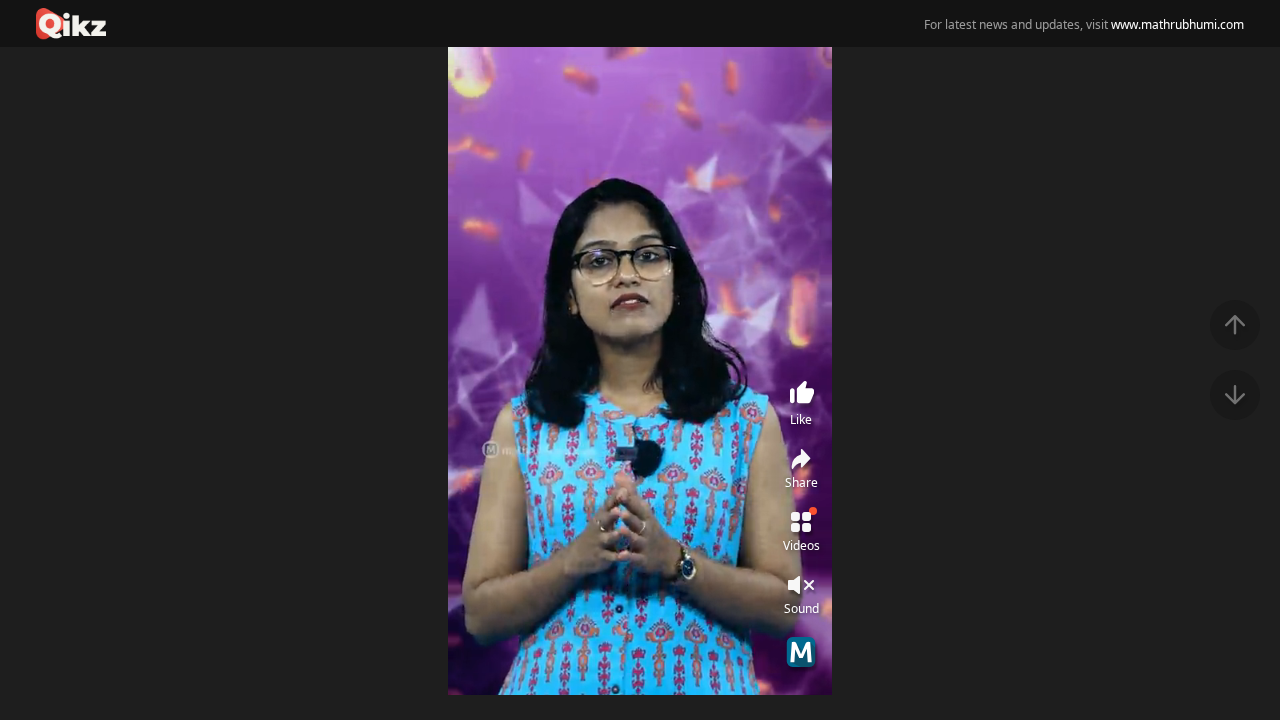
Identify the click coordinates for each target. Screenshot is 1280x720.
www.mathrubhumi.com (1177, 24)
